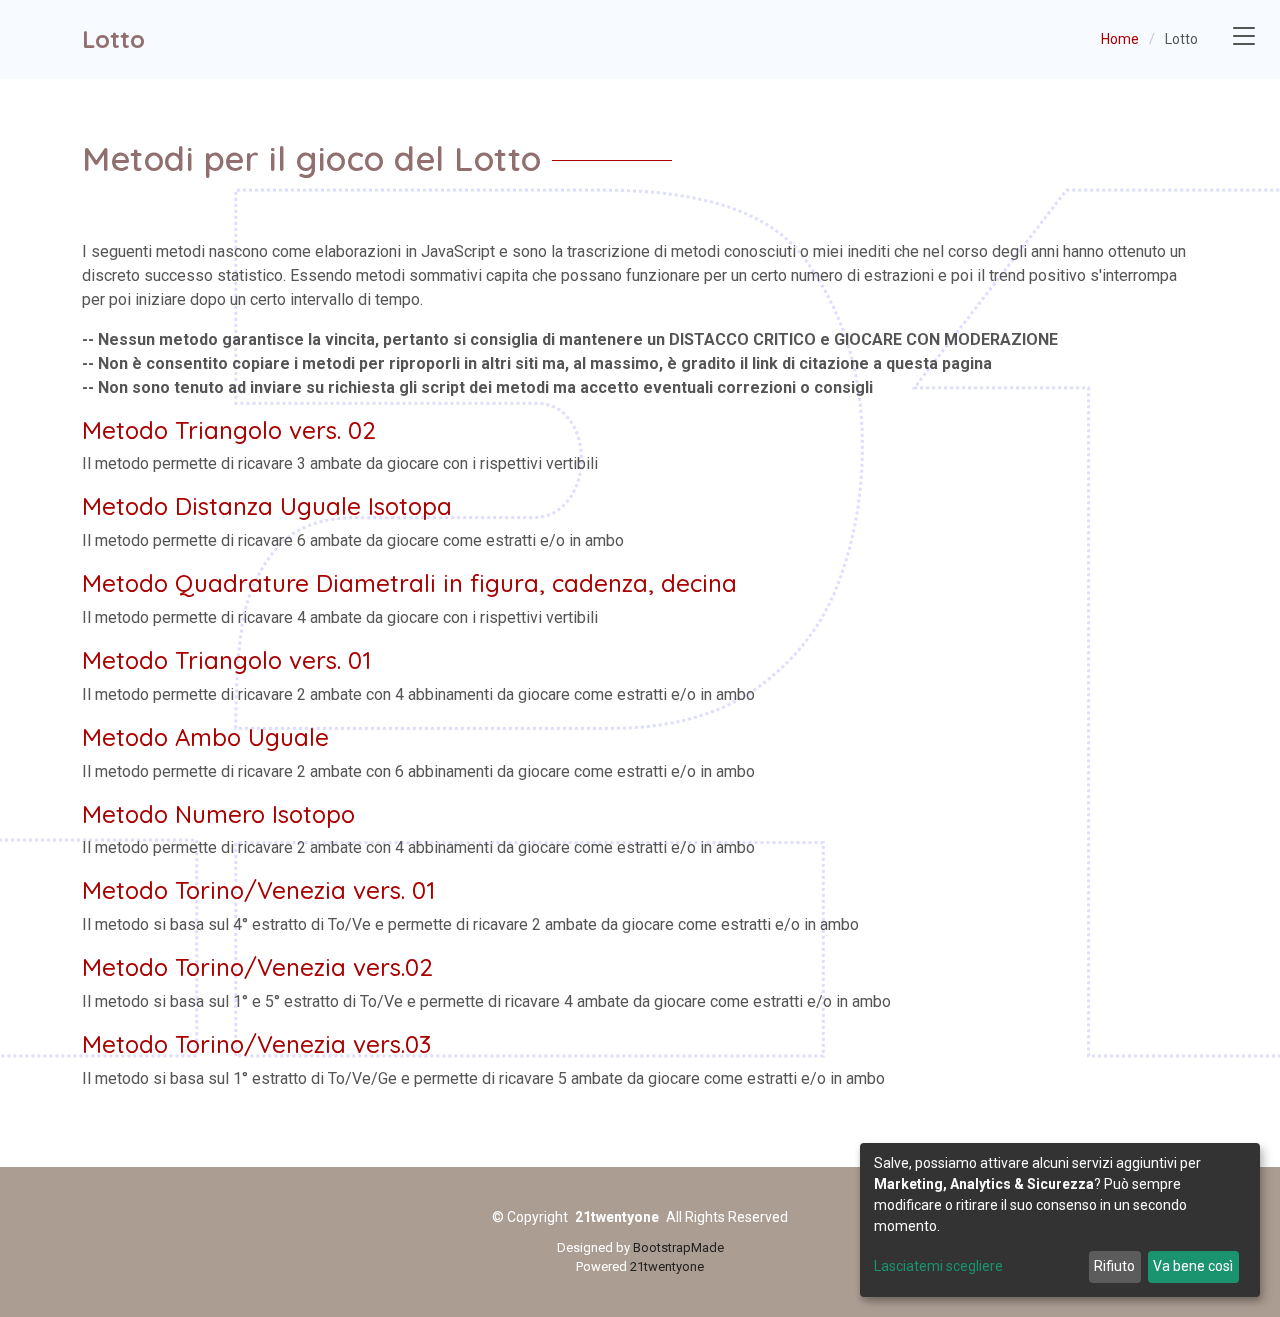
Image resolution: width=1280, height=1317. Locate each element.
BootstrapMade (678, 1247)
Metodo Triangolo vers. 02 (229, 430)
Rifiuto (1114, 1266)
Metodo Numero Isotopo (218, 814)
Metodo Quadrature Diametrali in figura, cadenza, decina (409, 583)
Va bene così (1193, 1266)
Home (1120, 39)
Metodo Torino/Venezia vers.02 (257, 967)
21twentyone (667, 1266)
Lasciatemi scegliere (938, 1266)
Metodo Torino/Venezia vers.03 (256, 1044)
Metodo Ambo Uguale (205, 737)
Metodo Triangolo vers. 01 (226, 660)
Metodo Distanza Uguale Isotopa (267, 506)
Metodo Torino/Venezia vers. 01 (258, 890)
